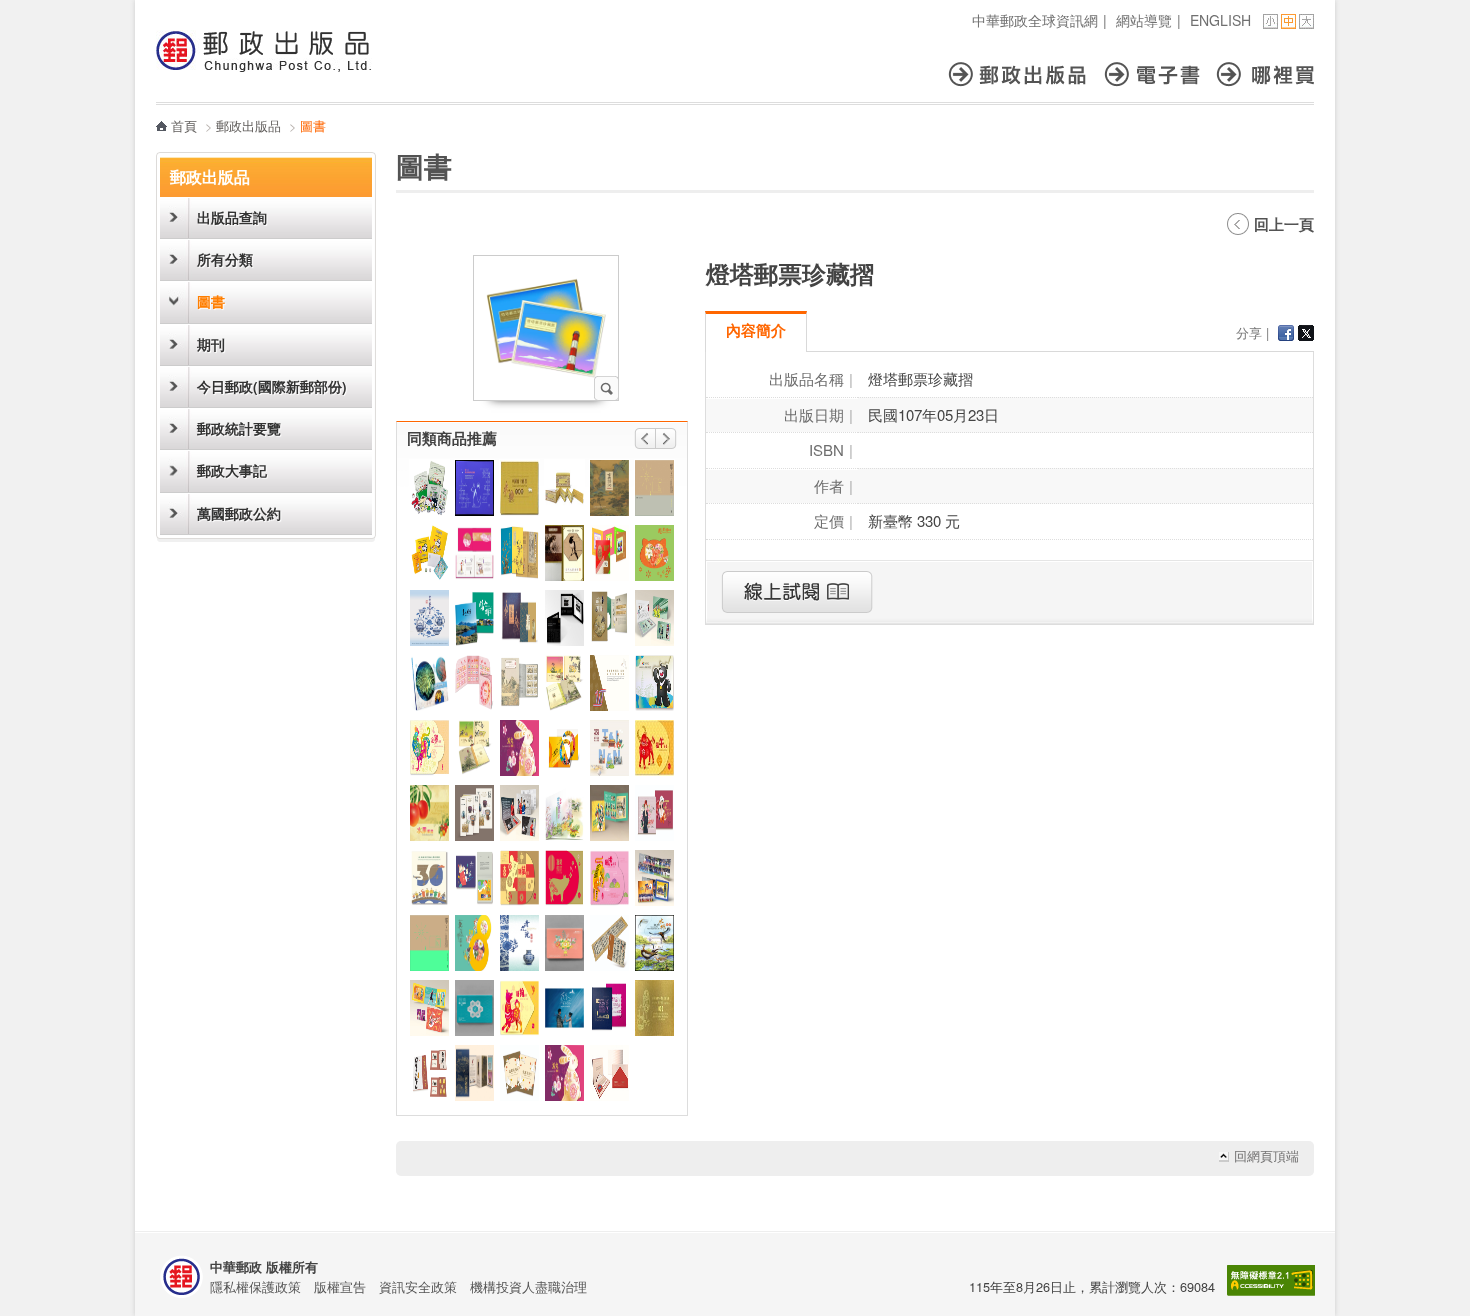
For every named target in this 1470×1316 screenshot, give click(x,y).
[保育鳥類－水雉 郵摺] (654, 943)
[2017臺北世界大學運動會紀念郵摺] (654, 683)
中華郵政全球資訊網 (1035, 20)
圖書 (211, 301)
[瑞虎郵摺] (609, 878)
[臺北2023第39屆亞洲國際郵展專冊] (609, 1008)
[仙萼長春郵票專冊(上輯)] (474, 748)
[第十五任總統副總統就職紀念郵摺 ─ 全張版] (654, 488)
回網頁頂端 (1266, 1156)
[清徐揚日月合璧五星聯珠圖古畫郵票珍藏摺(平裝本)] (654, 1008)
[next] (666, 438)
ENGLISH (1220, 20)
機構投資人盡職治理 (528, 1286)
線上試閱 (797, 592)
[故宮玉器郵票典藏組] (519, 618)
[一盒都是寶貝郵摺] (429, 488)
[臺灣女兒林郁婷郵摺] (519, 813)
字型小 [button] (1270, 21)
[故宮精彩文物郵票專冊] (519, 553)
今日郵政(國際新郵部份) (272, 386)
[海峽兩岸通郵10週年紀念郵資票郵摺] (609, 683)
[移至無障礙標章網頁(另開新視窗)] (1271, 1290)
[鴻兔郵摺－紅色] (519, 748)
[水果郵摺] (429, 813)
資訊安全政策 (418, 1286)
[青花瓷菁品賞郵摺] (429, 618)
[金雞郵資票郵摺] (429, 748)
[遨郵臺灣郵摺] (519, 1073)
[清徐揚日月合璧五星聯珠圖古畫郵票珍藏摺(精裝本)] (564, 488)
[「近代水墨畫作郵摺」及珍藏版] (564, 553)
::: (162, 10)
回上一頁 (1284, 224)
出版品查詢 (232, 217)
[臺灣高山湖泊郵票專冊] (474, 618)
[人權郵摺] (474, 878)
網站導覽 (1144, 20)
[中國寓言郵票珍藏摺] (519, 488)
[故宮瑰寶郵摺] (609, 618)
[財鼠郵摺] (519, 878)
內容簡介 (756, 330)
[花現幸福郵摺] (474, 943)
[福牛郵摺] (654, 748)
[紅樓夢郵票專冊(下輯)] (474, 553)
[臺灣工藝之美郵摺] (474, 813)
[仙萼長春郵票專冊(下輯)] (564, 683)
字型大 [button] (1306, 21)
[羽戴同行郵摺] (429, 1008)
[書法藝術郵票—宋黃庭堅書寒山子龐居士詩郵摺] (609, 943)
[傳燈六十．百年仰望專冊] (429, 1073)
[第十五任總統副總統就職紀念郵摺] (429, 943)
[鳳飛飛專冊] (654, 813)
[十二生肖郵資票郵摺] (474, 683)
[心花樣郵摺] (654, 553)
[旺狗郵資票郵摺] (519, 1008)
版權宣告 (340, 1286)
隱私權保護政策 (255, 1286)
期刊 (211, 344)
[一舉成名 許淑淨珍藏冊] (564, 748)
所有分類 (225, 259)
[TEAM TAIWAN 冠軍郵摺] (654, 878)
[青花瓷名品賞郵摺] (519, 943)
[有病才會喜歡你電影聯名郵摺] (564, 1008)
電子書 (1161, 74)
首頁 (184, 125)
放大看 (606, 388)
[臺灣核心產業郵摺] (474, 1008)
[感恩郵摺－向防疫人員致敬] (564, 943)
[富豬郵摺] (564, 878)
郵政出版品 (1026, 74)
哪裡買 (1265, 74)
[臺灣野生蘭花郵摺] (564, 813)
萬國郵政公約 (239, 513)
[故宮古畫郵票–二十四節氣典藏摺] (519, 683)
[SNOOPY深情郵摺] (429, 553)
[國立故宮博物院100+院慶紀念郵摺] (474, 1073)
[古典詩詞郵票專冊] (609, 488)
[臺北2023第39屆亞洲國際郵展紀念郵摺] (609, 553)
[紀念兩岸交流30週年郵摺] (429, 878)
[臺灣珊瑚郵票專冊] (429, 683)
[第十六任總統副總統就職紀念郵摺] (474, 488)
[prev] (645, 438)
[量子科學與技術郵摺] (564, 618)
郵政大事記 (232, 470)
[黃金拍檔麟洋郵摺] (654, 618)
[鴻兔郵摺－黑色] (564, 1073)
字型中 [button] (1288, 21)
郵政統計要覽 (239, 428)
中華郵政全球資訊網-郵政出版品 (264, 51)
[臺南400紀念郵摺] (609, 748)
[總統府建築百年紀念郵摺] (609, 1073)
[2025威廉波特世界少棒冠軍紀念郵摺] (609, 813)
